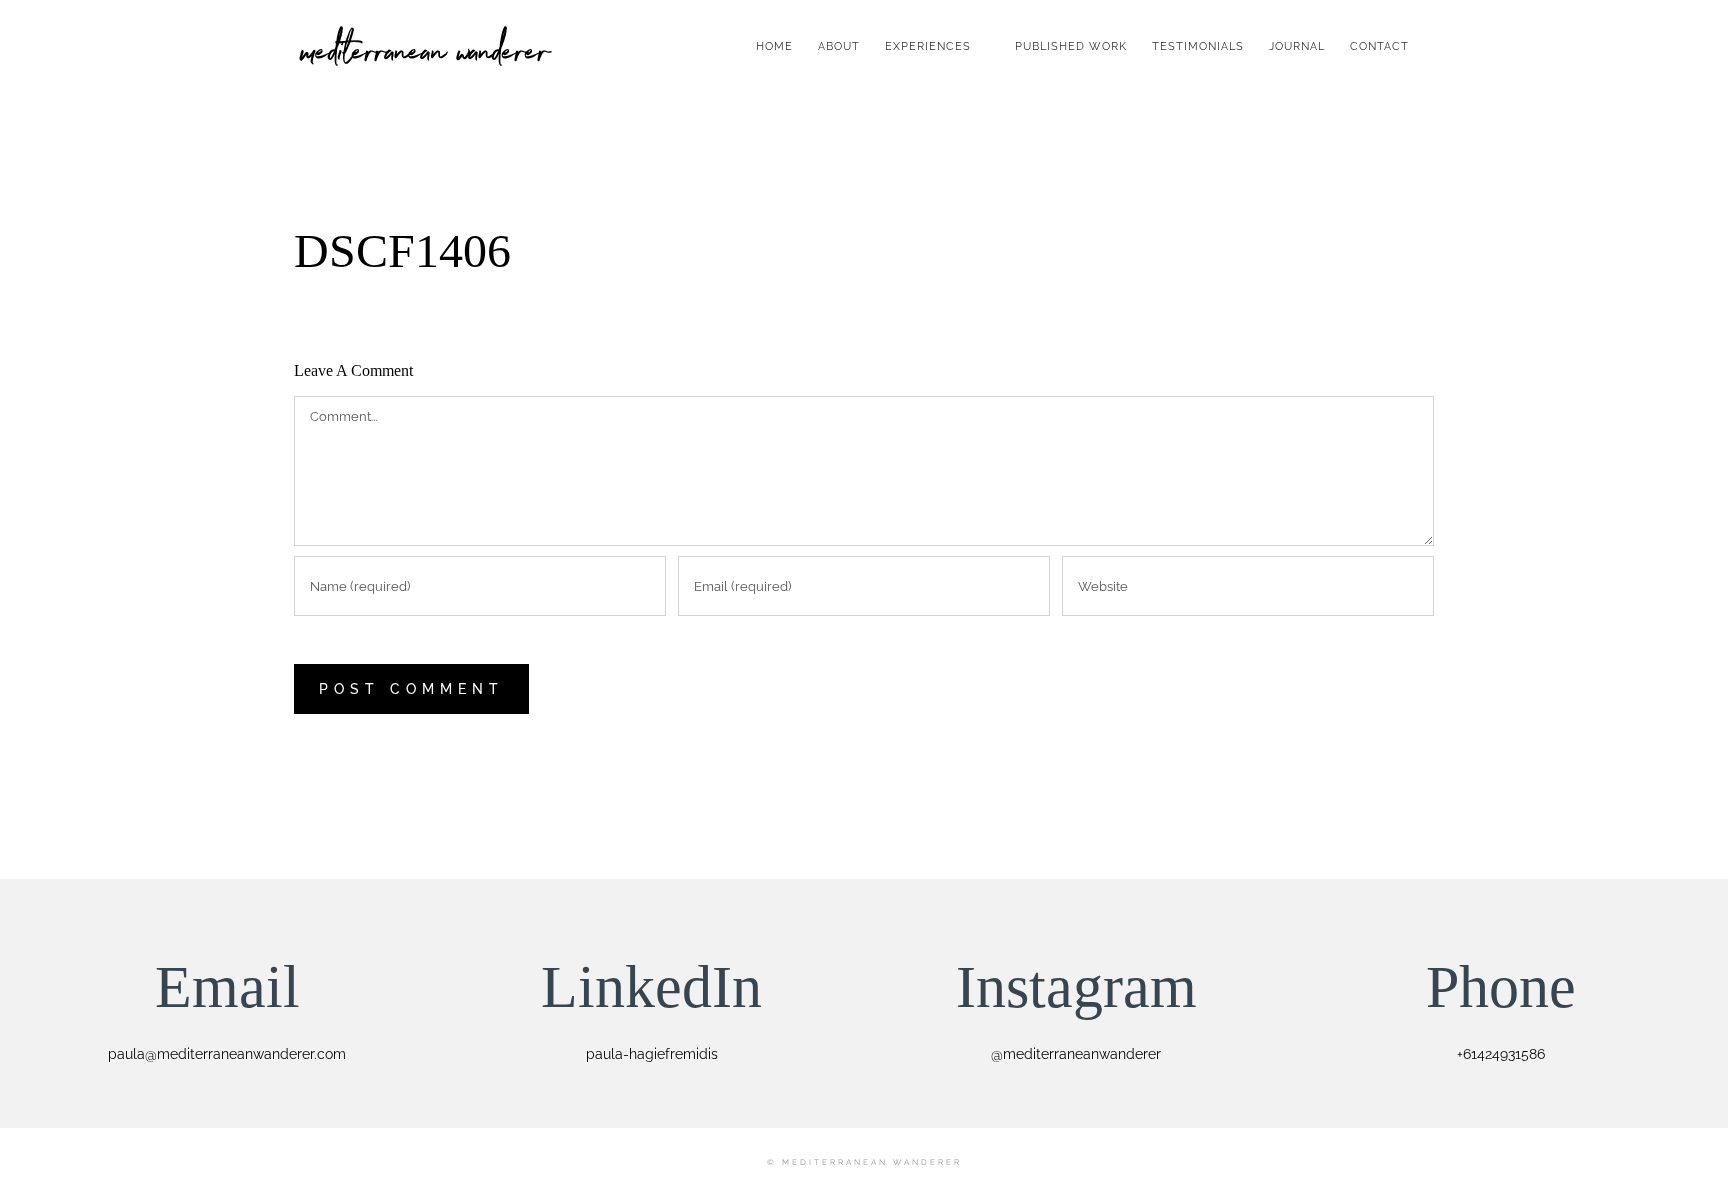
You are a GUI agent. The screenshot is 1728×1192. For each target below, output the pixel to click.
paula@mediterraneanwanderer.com (227, 1054)
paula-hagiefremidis (652, 1054)
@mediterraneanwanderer (1076, 1054)
